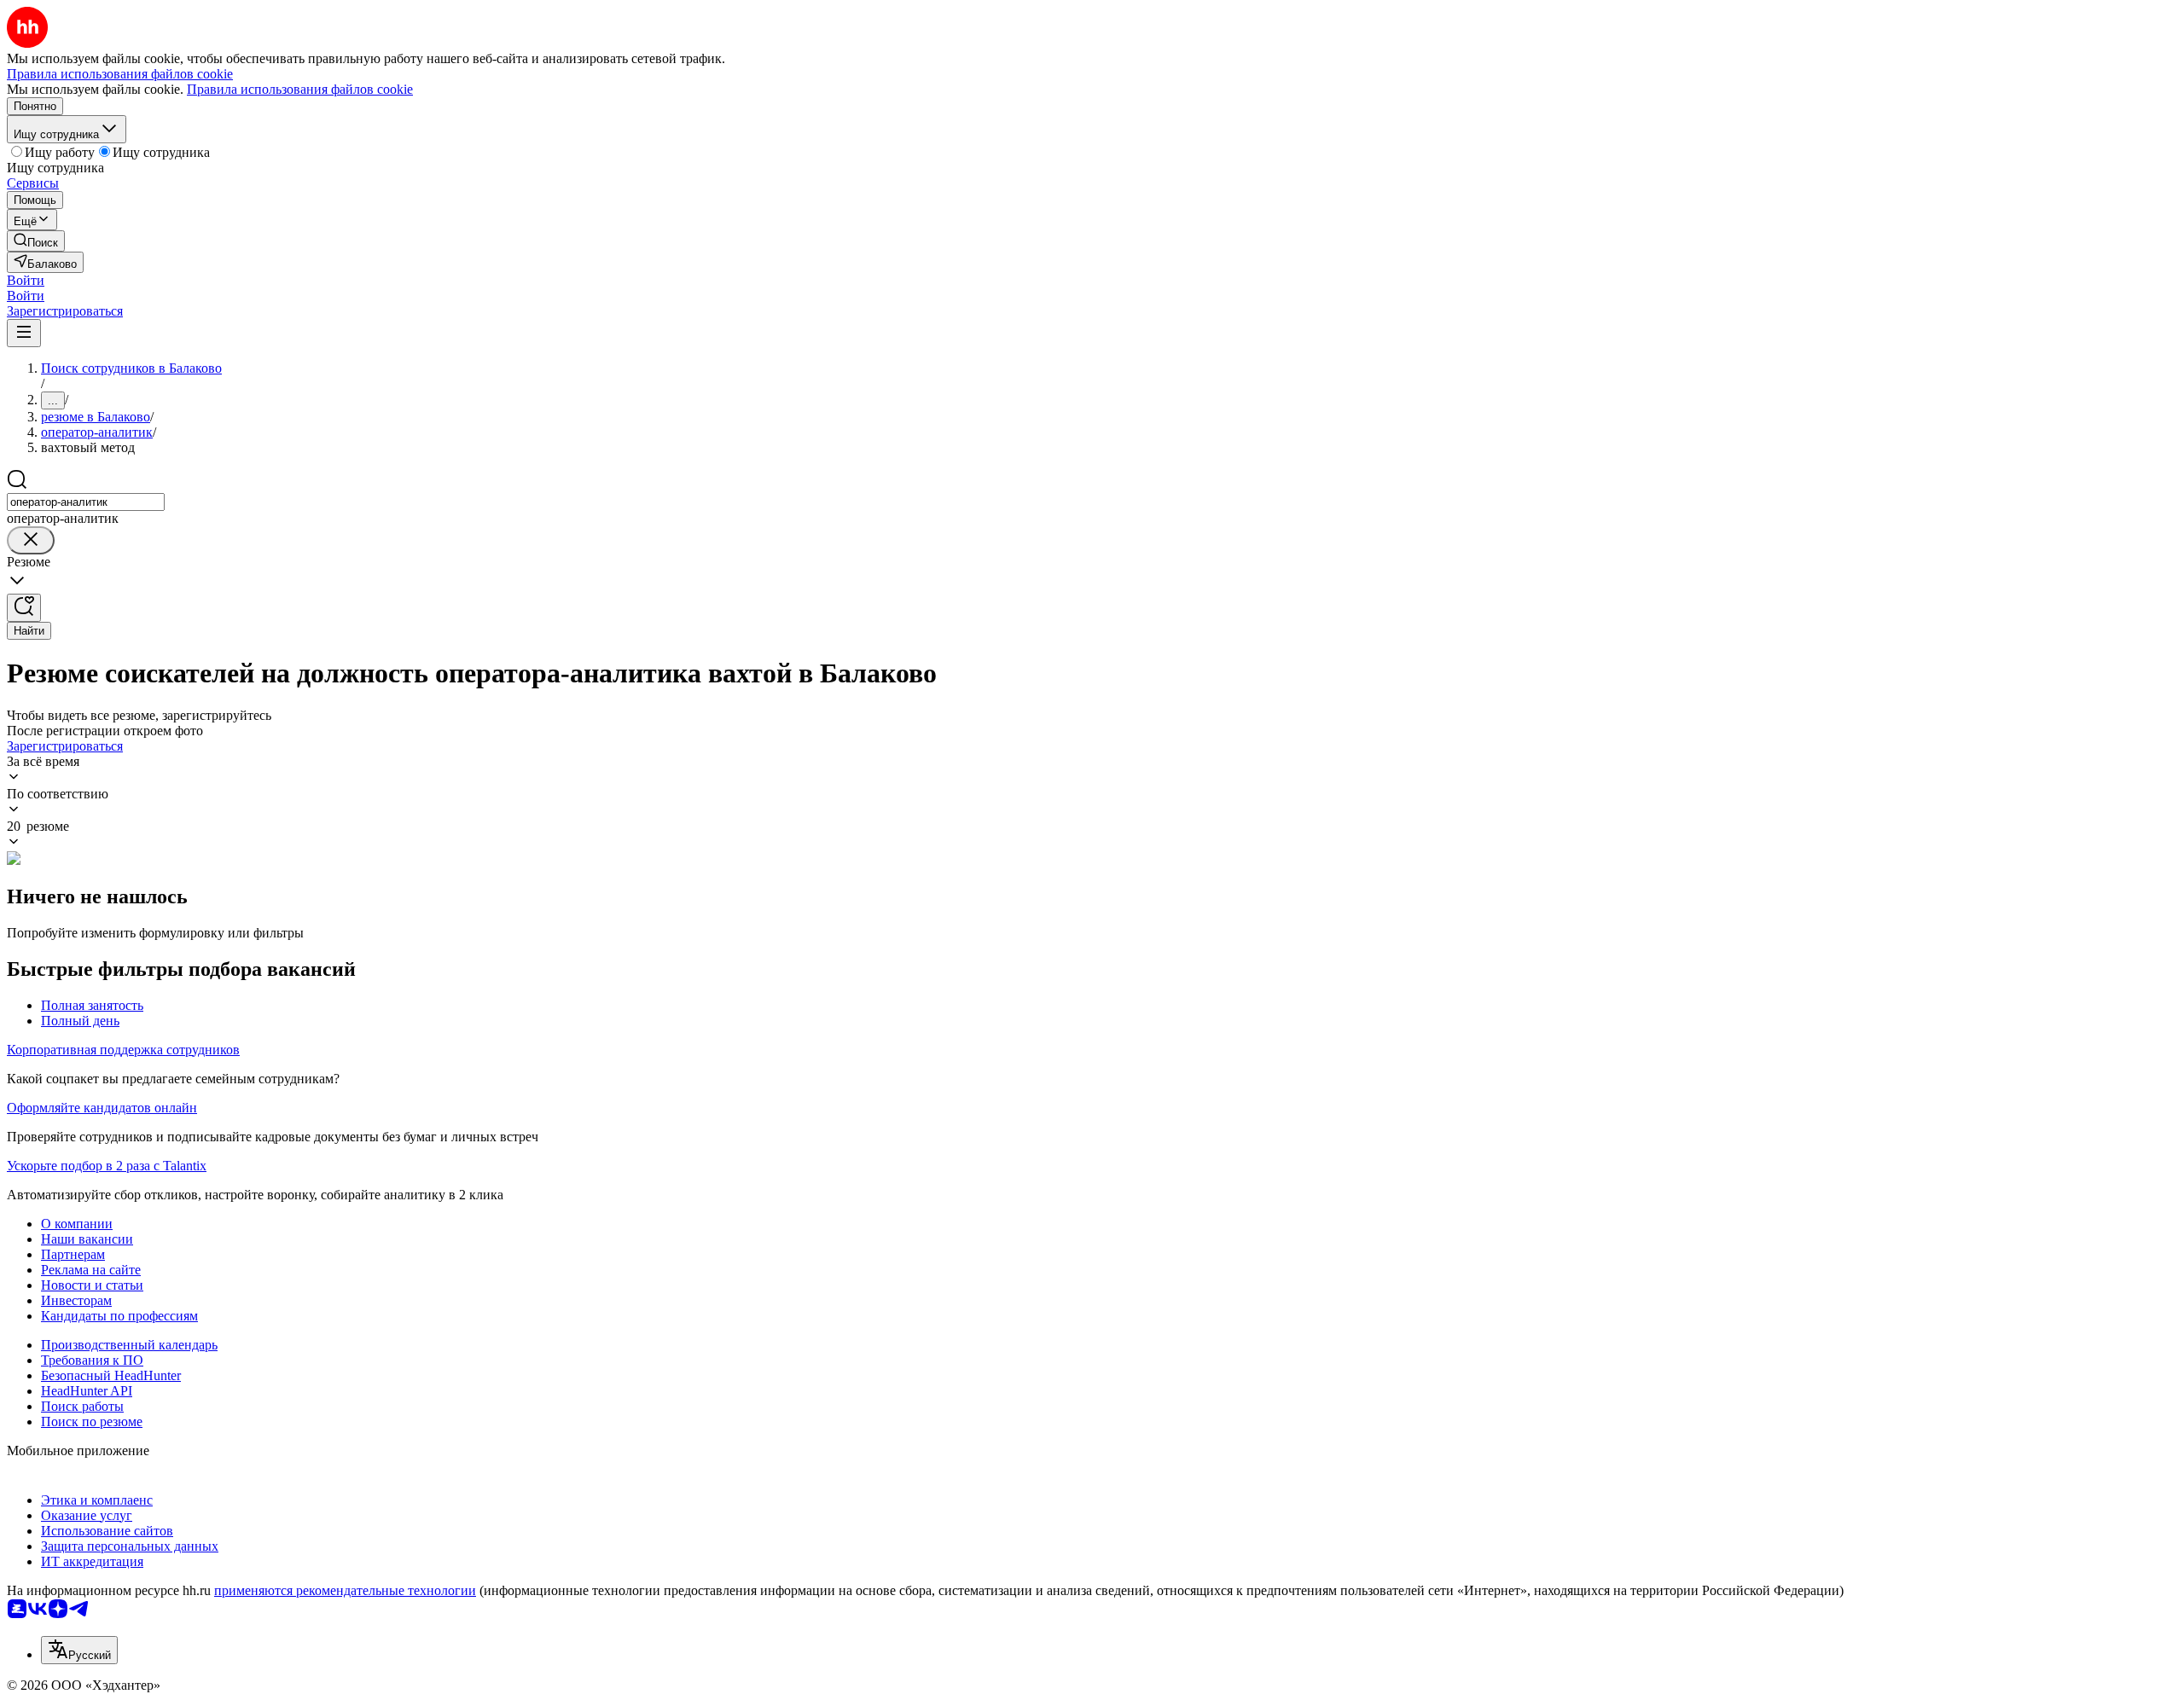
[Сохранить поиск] (24, 608)
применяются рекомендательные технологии (345, 1590)
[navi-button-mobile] (24, 333)
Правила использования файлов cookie (300, 89)
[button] (26, 280)
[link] (36, 241)
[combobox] (86, 502)
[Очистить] (31, 540)
